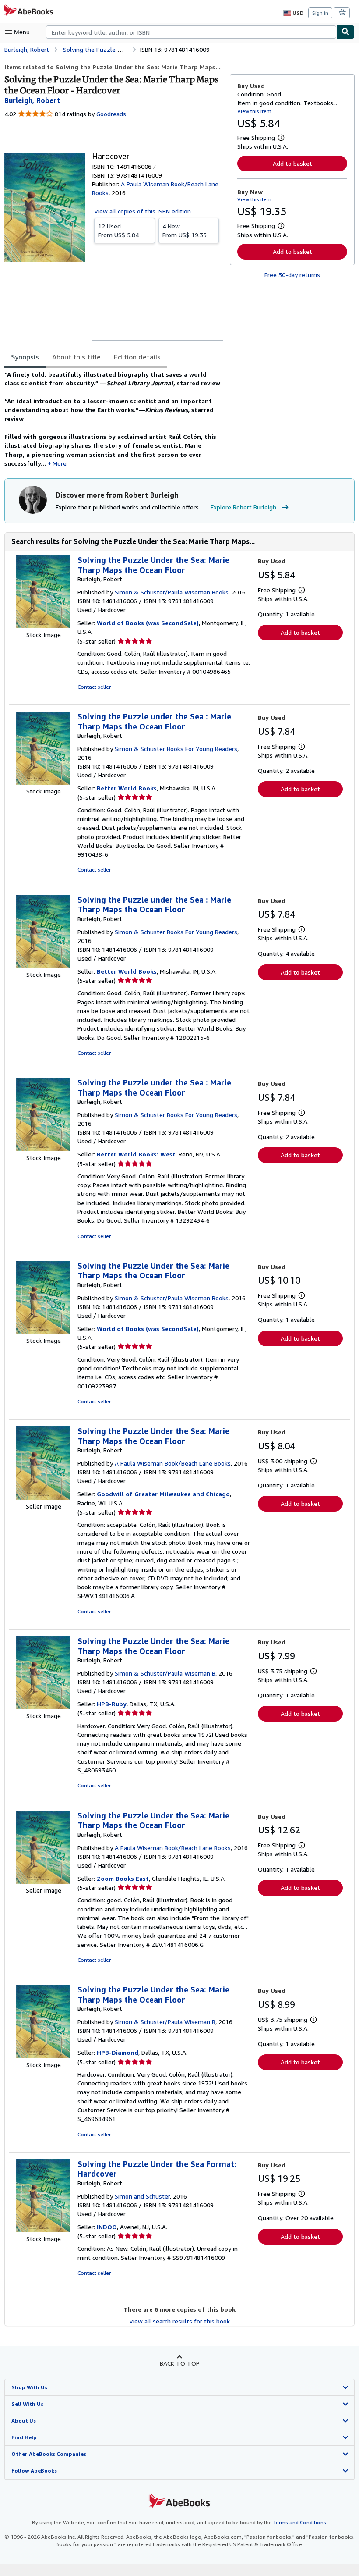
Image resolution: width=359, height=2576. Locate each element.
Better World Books (127, 788)
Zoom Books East (123, 1878)
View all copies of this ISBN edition (143, 211)
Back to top (180, 2363)
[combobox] (191, 32)
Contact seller (94, 687)
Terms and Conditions (300, 2522)
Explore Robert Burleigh (243, 507)
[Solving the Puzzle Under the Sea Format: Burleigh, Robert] (43, 2230)
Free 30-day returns (292, 275)
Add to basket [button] (292, 163)
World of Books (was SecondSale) (148, 623)
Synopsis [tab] (25, 357)
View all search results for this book (179, 2321)
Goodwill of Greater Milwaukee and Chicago (163, 1494)
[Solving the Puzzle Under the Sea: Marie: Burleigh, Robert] (43, 626)
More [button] (60, 463)
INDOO (107, 2227)
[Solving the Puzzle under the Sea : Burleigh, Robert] (43, 782)
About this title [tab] (76, 357)
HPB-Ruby (112, 1704)
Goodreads (111, 114)
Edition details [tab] (137, 357)
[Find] (345, 32)
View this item (254, 111)
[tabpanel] (114, 419)
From (118, 230)
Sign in (320, 13)
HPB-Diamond (118, 2052)
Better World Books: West (136, 1154)
